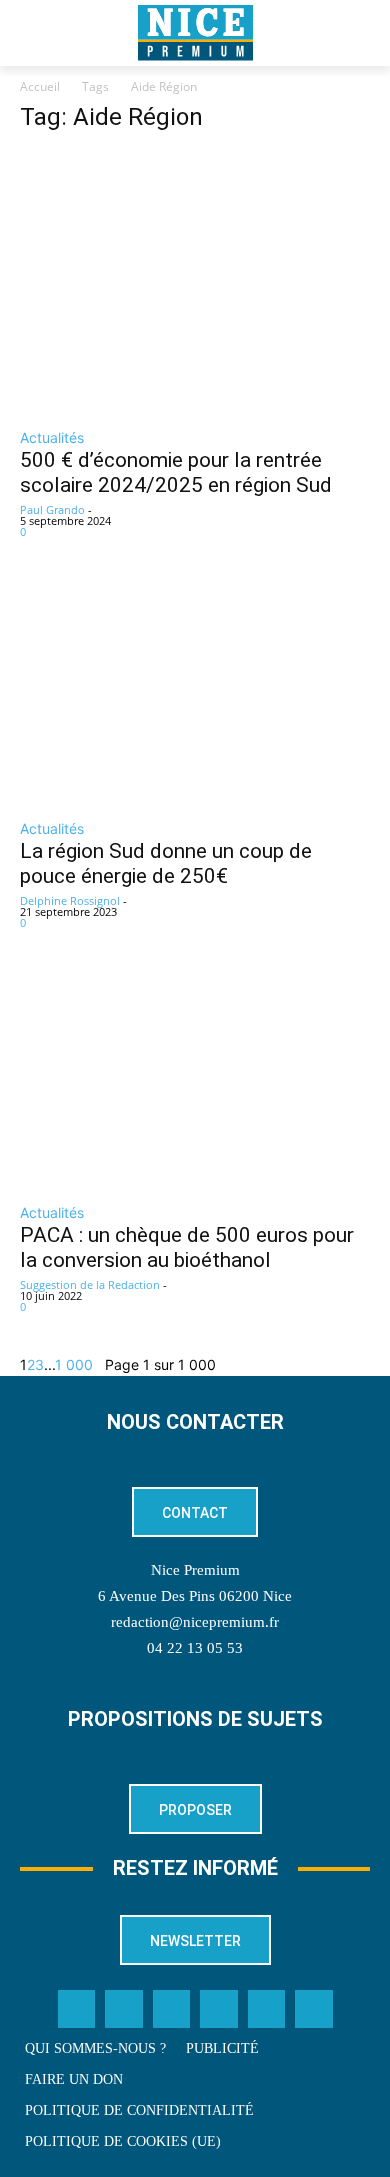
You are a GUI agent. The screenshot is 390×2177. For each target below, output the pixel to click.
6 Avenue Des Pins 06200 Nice (195, 1596)
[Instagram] (172, 2009)
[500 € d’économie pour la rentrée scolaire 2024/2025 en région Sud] (195, 283)
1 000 (74, 1364)
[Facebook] (77, 2009)
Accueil (40, 86)
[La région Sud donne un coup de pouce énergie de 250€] (195, 692)
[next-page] (99, 1364)
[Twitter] (124, 2009)
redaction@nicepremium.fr (195, 1622)
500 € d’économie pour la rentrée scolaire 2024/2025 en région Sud (176, 472)
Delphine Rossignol (70, 900)
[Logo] (195, 33)
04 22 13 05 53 (195, 1648)
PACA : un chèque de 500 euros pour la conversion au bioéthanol (187, 1247)
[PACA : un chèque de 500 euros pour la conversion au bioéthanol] (195, 1079)
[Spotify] (267, 2009)
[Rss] (314, 2009)
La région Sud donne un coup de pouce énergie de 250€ (166, 863)
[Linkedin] (219, 2009)
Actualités (52, 437)
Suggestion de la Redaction (90, 1284)
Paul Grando (52, 509)
